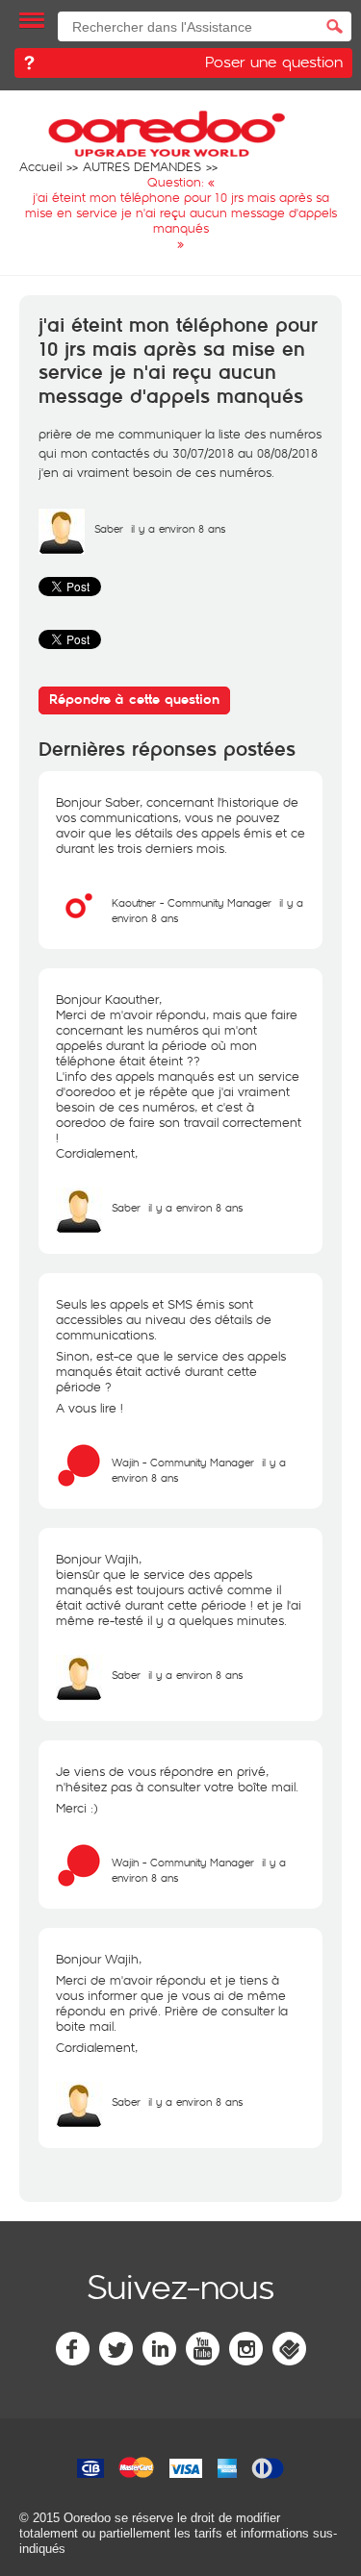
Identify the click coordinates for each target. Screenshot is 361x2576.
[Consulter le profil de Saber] (62, 550)
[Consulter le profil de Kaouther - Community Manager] (79, 924)
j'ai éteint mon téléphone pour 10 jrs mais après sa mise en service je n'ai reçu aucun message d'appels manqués (178, 362)
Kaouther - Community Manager (192, 902)
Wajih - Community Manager (183, 1462)
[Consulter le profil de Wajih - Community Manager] (79, 1484)
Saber (109, 528)
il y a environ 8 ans (195, 1207)
